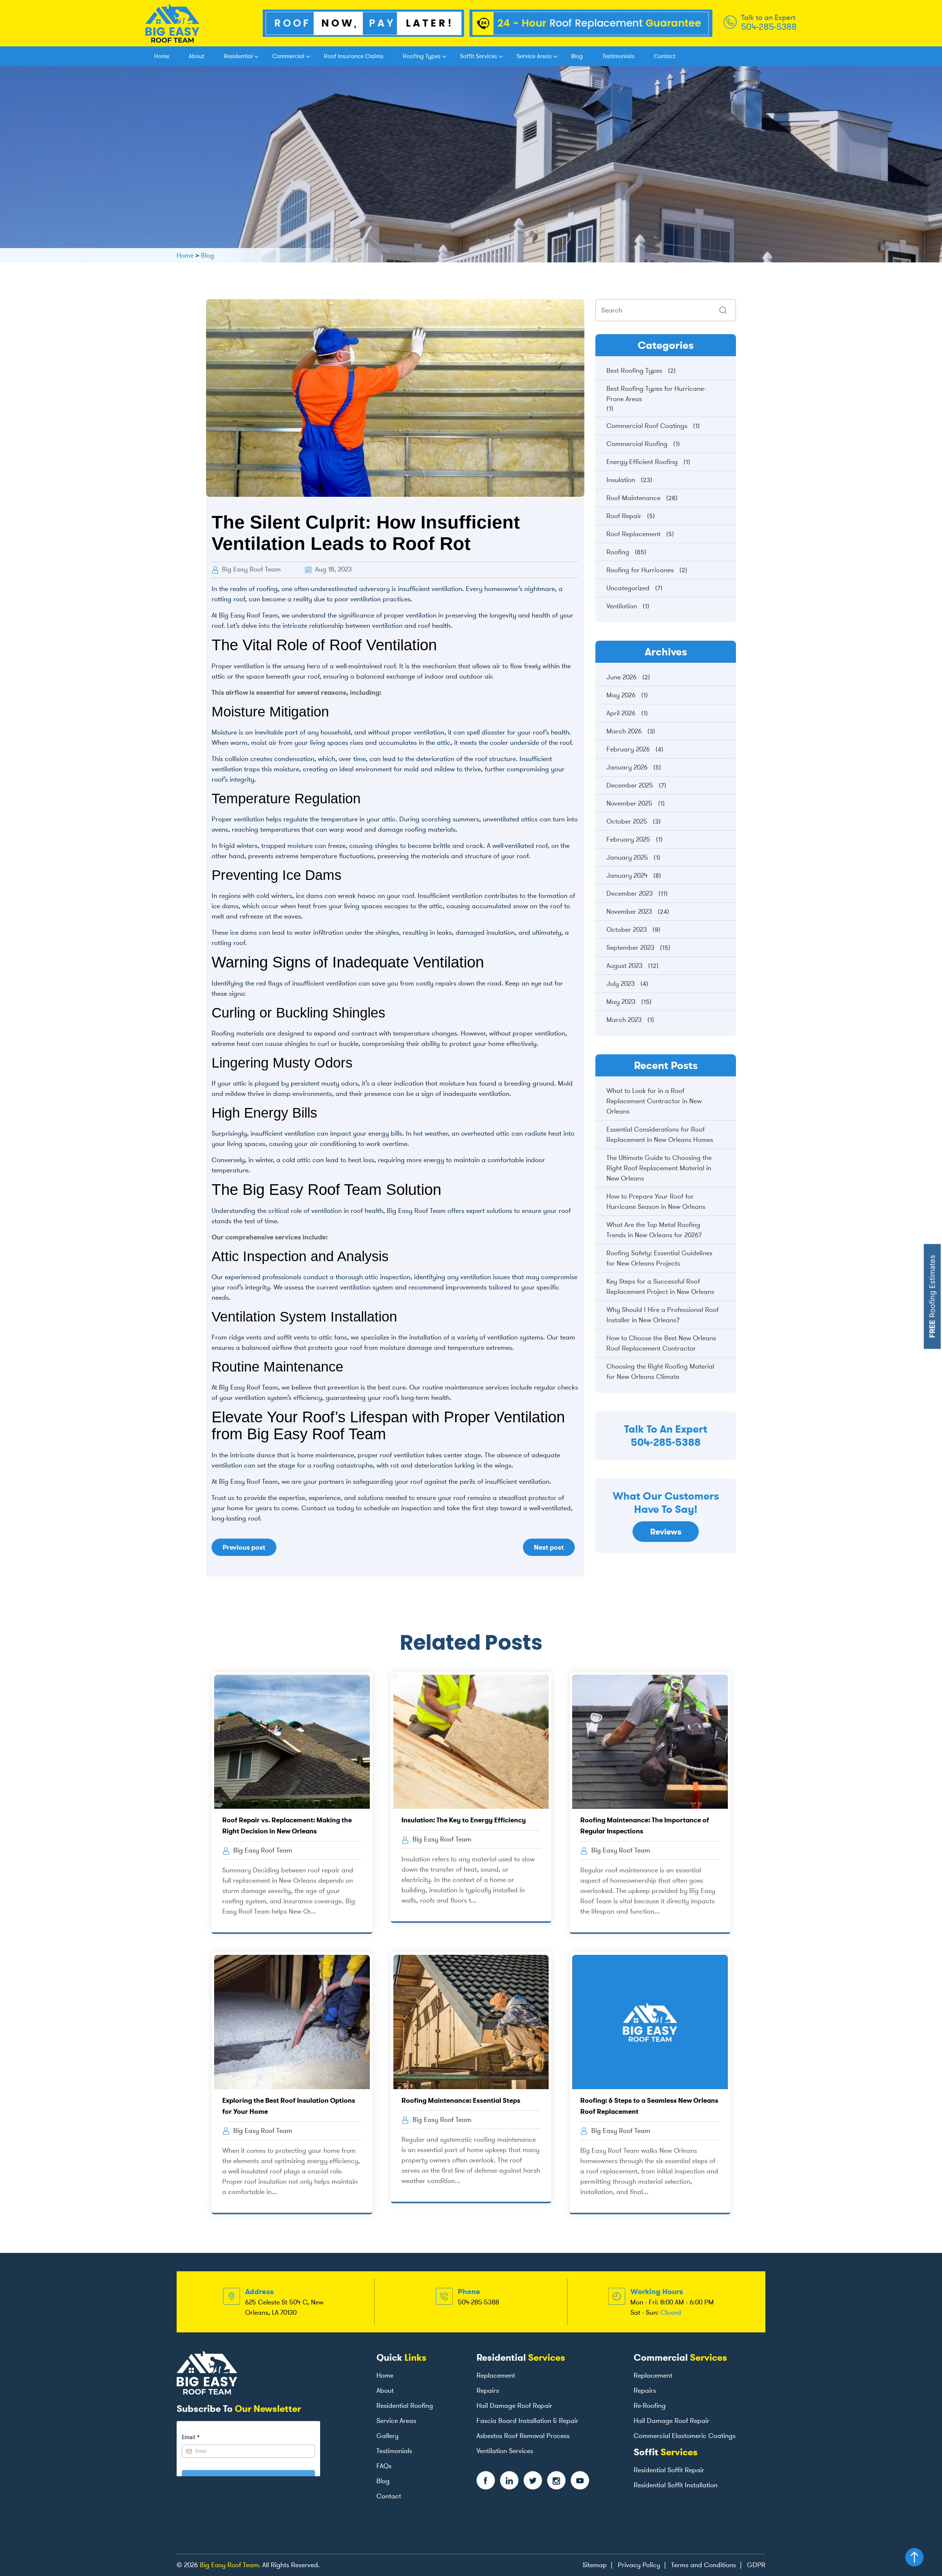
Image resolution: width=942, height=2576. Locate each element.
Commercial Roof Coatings (647, 426)
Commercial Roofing (637, 444)
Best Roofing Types (634, 371)
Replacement (496, 2375)
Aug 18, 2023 (332, 569)
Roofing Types (422, 56)
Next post (549, 1547)
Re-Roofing (650, 2406)
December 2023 (630, 894)
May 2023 (621, 1002)
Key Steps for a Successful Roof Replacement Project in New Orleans (660, 1287)
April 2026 (621, 713)
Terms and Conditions (704, 2565)
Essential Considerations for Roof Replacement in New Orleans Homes (660, 1135)
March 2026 (624, 731)
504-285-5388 (769, 27)
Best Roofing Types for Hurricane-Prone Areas (656, 394)
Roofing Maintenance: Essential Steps (461, 2100)
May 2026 (621, 695)
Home (162, 56)
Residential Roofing (405, 2406)
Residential (238, 56)
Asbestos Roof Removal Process (523, 2436)
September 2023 (630, 948)
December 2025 (630, 785)
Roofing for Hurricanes (640, 570)
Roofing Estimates (932, 1297)
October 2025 (627, 821)
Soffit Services (479, 56)
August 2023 (624, 966)
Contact (665, 56)
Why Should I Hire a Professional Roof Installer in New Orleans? (663, 1315)
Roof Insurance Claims (354, 56)
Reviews (666, 1532)
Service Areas (534, 56)
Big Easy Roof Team (250, 569)
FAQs (384, 2466)
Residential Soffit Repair (669, 2470)
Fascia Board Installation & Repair (527, 2421)
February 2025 (628, 839)
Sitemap (595, 2565)
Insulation (621, 480)
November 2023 (629, 912)
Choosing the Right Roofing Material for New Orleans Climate (660, 1372)
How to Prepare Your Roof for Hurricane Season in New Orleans (656, 1202)
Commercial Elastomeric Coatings (685, 2436)
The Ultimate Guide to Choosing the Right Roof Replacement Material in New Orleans (659, 1168)
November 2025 (629, 803)
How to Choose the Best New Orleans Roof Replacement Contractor (661, 1343)
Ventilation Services (505, 2451)
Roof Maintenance (633, 498)
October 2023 (627, 930)
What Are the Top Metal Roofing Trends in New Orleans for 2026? (654, 1230)
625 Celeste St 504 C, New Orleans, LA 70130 (284, 2307)
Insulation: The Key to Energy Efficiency (464, 1820)
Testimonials (618, 56)
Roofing (618, 552)
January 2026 (627, 767)
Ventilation (622, 606)
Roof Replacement (633, 534)
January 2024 (627, 875)
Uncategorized (628, 588)
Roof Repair (624, 516)
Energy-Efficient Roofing (642, 462)
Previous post (244, 1547)
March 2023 (624, 1020)
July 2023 (621, 984)
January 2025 (627, 857)
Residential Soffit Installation (676, 2485)
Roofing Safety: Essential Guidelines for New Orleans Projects (659, 1258)
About (196, 56)
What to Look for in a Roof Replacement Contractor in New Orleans (654, 1101)
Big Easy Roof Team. (230, 2565)
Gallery (387, 2436)
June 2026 (621, 677)
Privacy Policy (639, 2565)
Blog (577, 56)
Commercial (288, 56)
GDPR (756, 2565)
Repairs (488, 2391)
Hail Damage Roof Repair (514, 2406)
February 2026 (628, 749)
